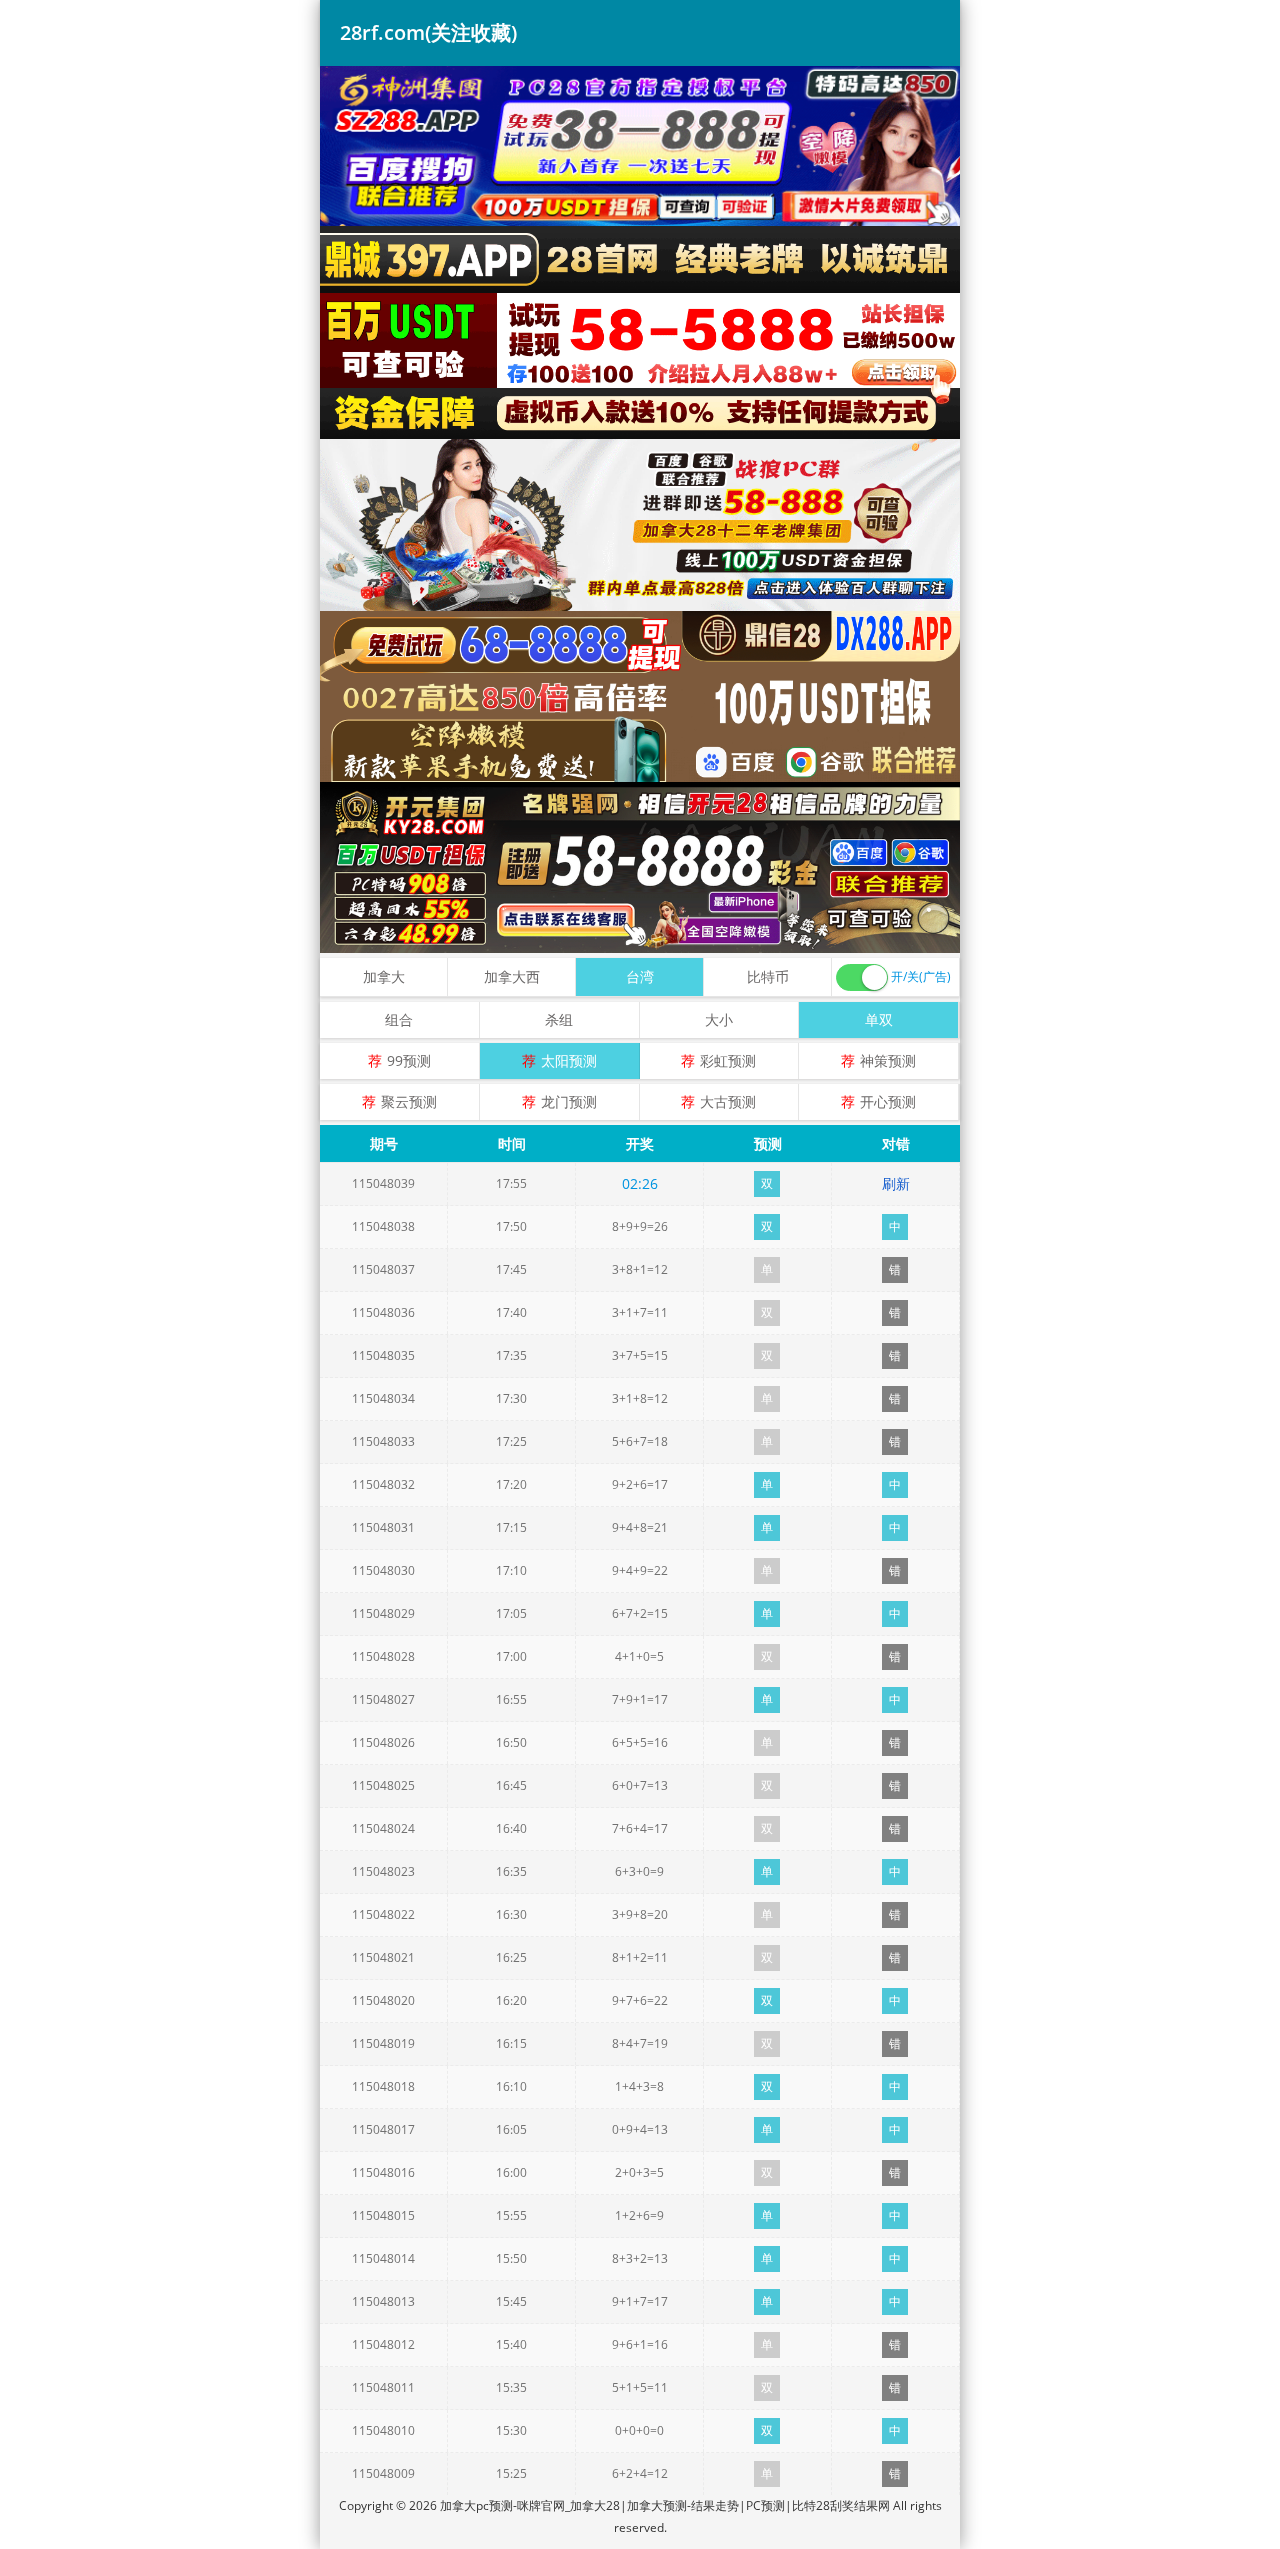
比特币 (768, 976)
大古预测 (728, 1101)
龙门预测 (569, 1101)
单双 (879, 1019)
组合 (399, 1019)
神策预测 (888, 1060)
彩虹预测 (728, 1060)
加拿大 (384, 976)
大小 (719, 1019)
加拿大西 (512, 976)
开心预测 (888, 1101)
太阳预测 (569, 1060)
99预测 (409, 1060)
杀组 (559, 1019)
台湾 (640, 976)
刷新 (896, 1183)
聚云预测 (409, 1101)
